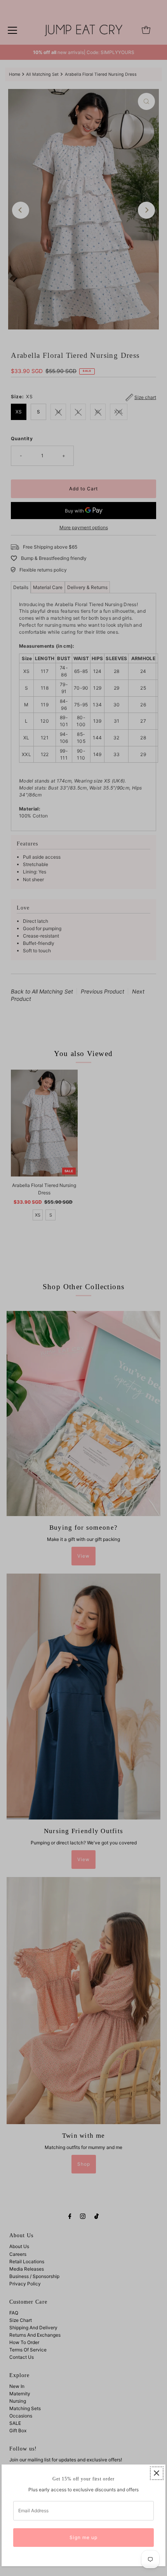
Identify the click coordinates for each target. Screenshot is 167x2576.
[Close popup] (157, 2473)
